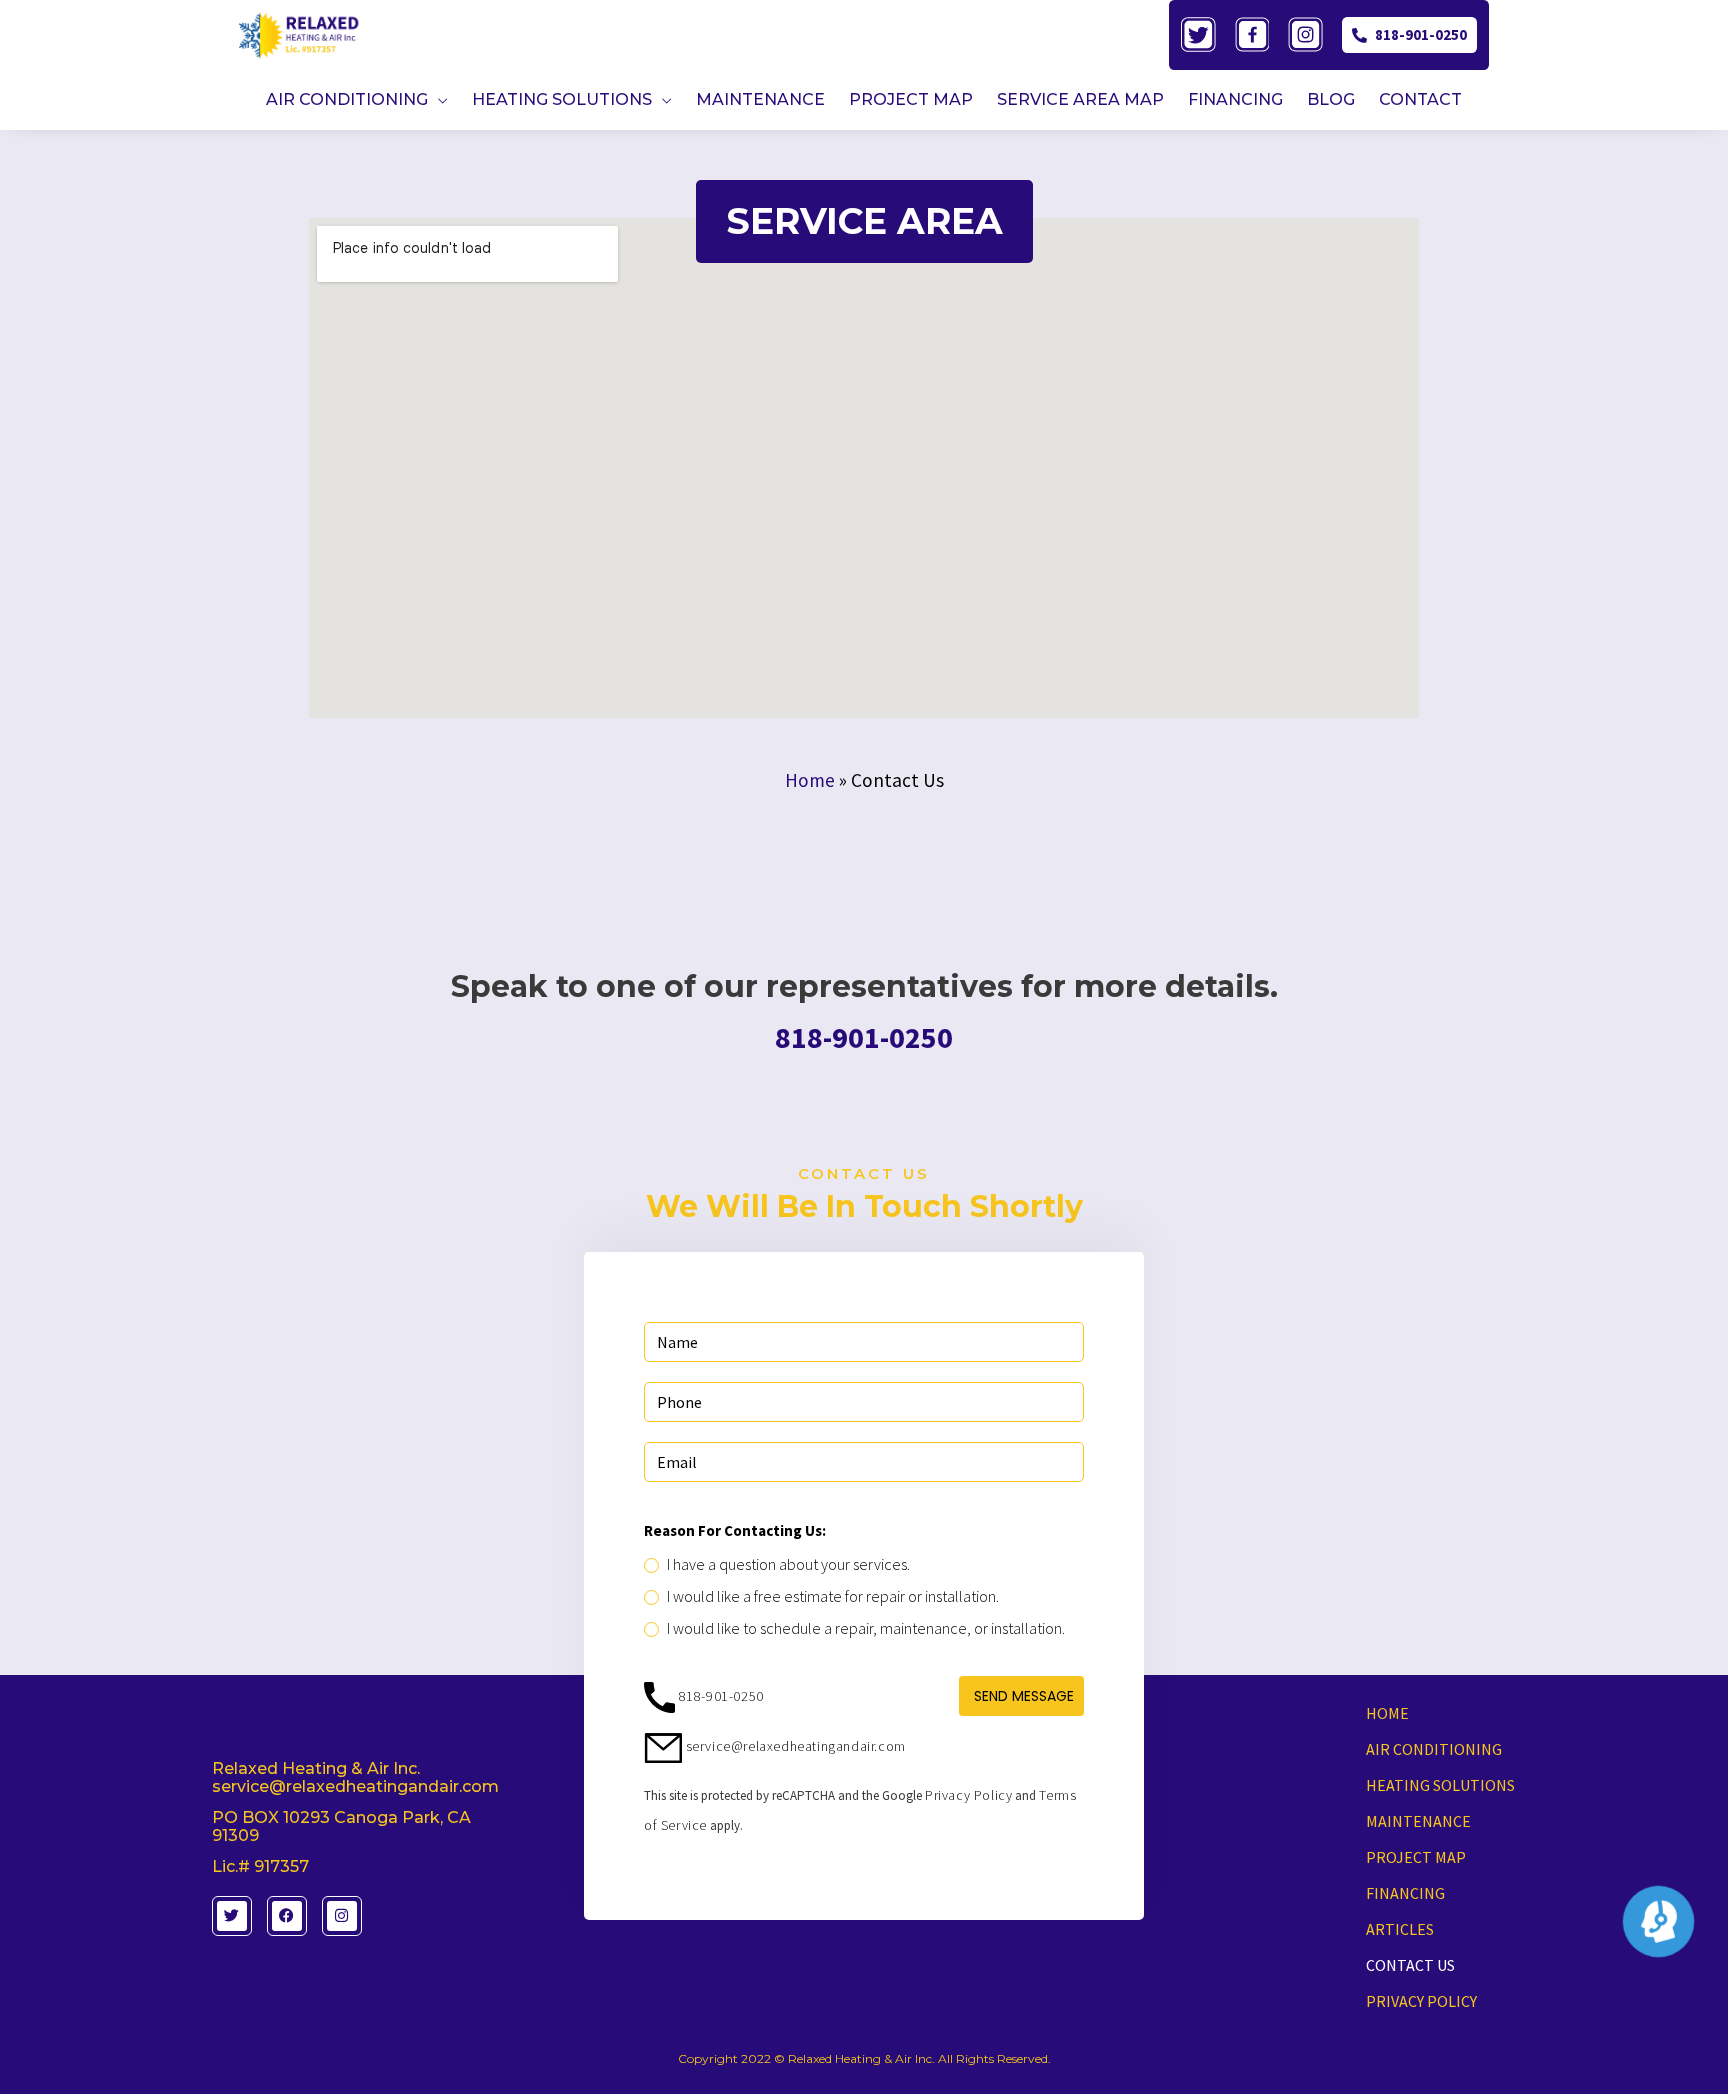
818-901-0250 (1421, 34)
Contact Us (1410, 1965)
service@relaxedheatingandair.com (794, 1746)
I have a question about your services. (788, 1564)
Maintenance (1418, 1821)
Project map (1416, 1857)
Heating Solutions (1440, 1785)
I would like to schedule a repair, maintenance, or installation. (866, 1628)
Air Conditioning (1434, 1749)
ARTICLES (1400, 1929)
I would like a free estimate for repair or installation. (833, 1596)
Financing (1405, 1893)
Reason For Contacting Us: (735, 1530)
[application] (438, 99)
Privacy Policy (968, 1795)
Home (810, 780)
